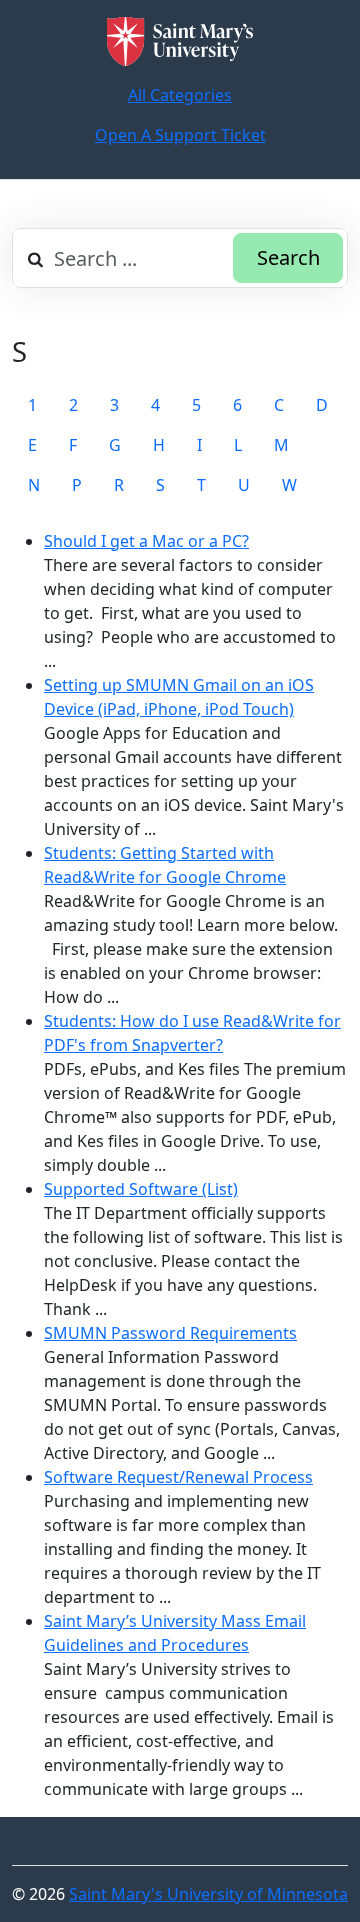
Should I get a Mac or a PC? (146, 541)
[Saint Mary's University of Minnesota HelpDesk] (180, 41)
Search (288, 257)
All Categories (180, 95)
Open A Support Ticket (180, 135)
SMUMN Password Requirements (170, 1333)
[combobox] (180, 258)
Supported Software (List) (141, 1189)
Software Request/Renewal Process (178, 1477)
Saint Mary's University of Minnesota (208, 1894)
